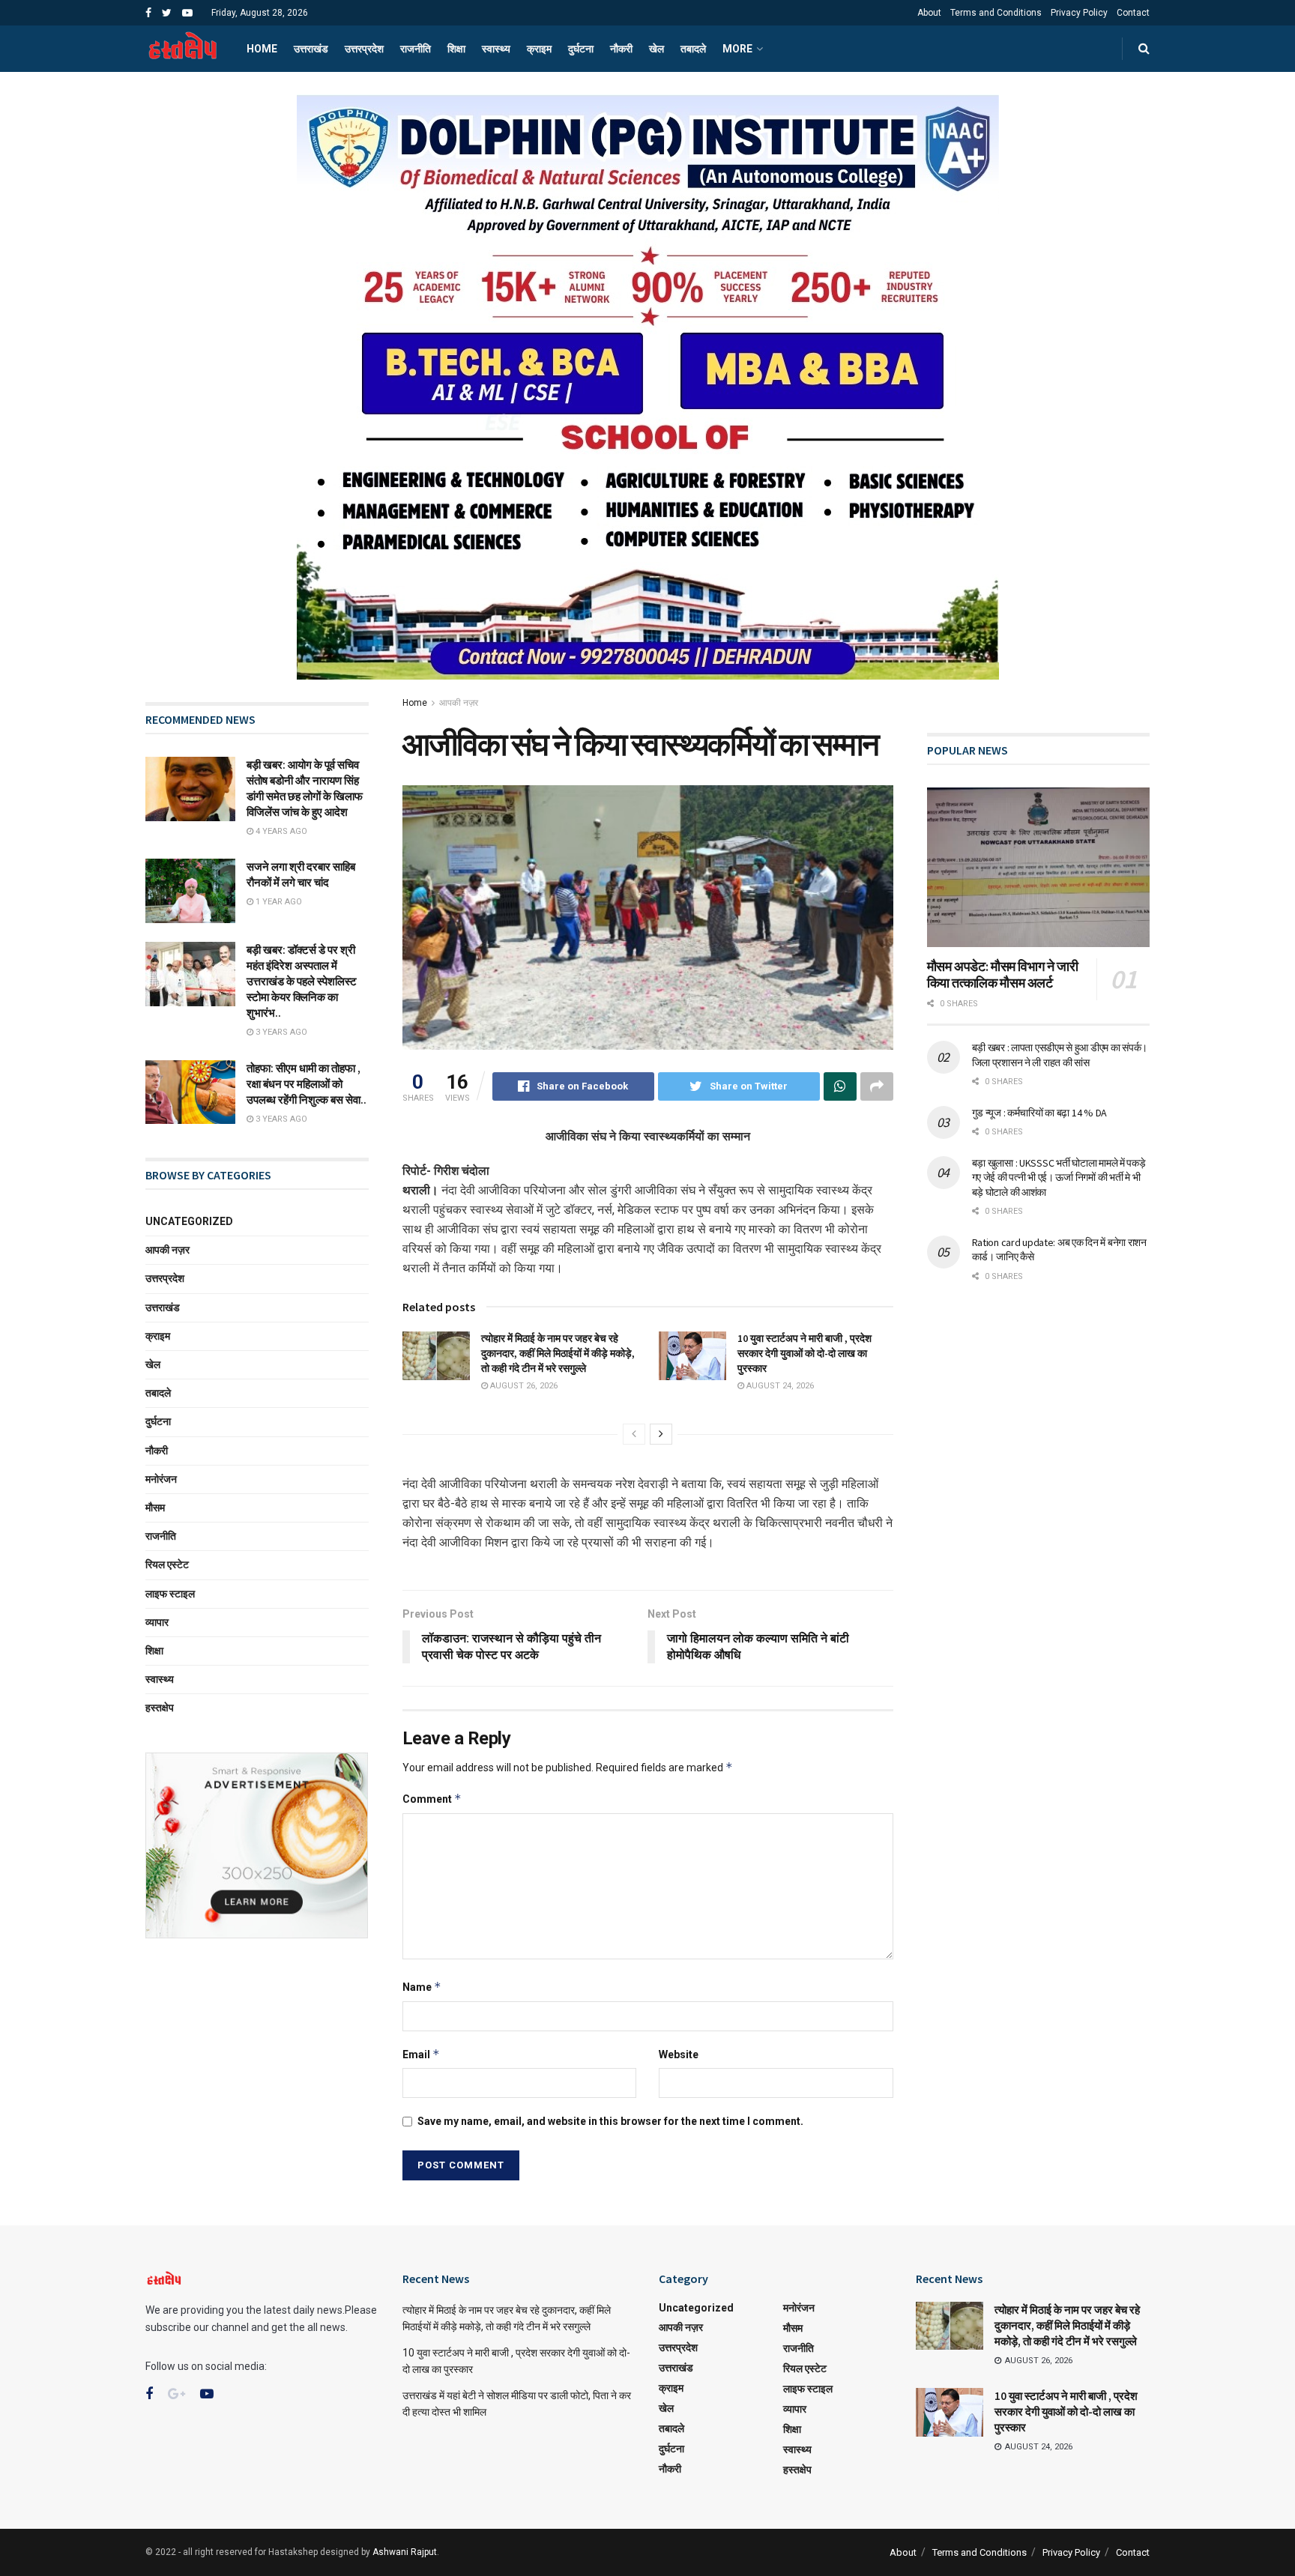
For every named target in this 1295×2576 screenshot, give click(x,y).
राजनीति (416, 49)
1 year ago (278, 902)
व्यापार (157, 1622)
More (737, 49)
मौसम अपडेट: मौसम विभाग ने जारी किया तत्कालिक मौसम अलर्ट (1003, 975)
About (929, 13)
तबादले (693, 49)
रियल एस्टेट (167, 1564)
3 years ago (280, 1032)
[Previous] (634, 1434)
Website (679, 2055)
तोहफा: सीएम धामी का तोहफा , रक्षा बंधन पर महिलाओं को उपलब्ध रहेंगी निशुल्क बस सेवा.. (307, 1084)
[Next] (661, 1434)
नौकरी (621, 49)
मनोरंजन (161, 1479)
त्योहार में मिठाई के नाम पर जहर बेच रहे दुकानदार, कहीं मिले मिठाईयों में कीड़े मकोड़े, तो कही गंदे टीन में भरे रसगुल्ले (558, 1353)
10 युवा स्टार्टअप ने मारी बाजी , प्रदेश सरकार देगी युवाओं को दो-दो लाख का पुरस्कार (805, 1353)
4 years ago (280, 831)
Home (262, 49)
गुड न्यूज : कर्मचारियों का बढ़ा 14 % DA (1039, 1113)
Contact (1133, 13)
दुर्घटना (581, 49)
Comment (432, 1799)
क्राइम (539, 49)
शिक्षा (456, 49)
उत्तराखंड (311, 49)
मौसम (155, 1508)
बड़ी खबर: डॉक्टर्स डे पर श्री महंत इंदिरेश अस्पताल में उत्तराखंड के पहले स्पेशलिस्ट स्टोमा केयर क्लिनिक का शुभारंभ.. (302, 981)
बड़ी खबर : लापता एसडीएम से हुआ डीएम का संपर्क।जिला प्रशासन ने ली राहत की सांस (1060, 1055)
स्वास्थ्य (496, 49)
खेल (656, 49)
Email (421, 2054)
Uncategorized (189, 1221)
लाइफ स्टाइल (170, 1594)
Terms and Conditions (996, 13)
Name (422, 1987)
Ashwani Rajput (405, 2552)
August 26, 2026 (523, 1386)
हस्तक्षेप (160, 1708)
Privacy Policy (1079, 13)
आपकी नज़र (459, 703)
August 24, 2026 (779, 1386)
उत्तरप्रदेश (364, 49)
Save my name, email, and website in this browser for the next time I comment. (610, 2121)
